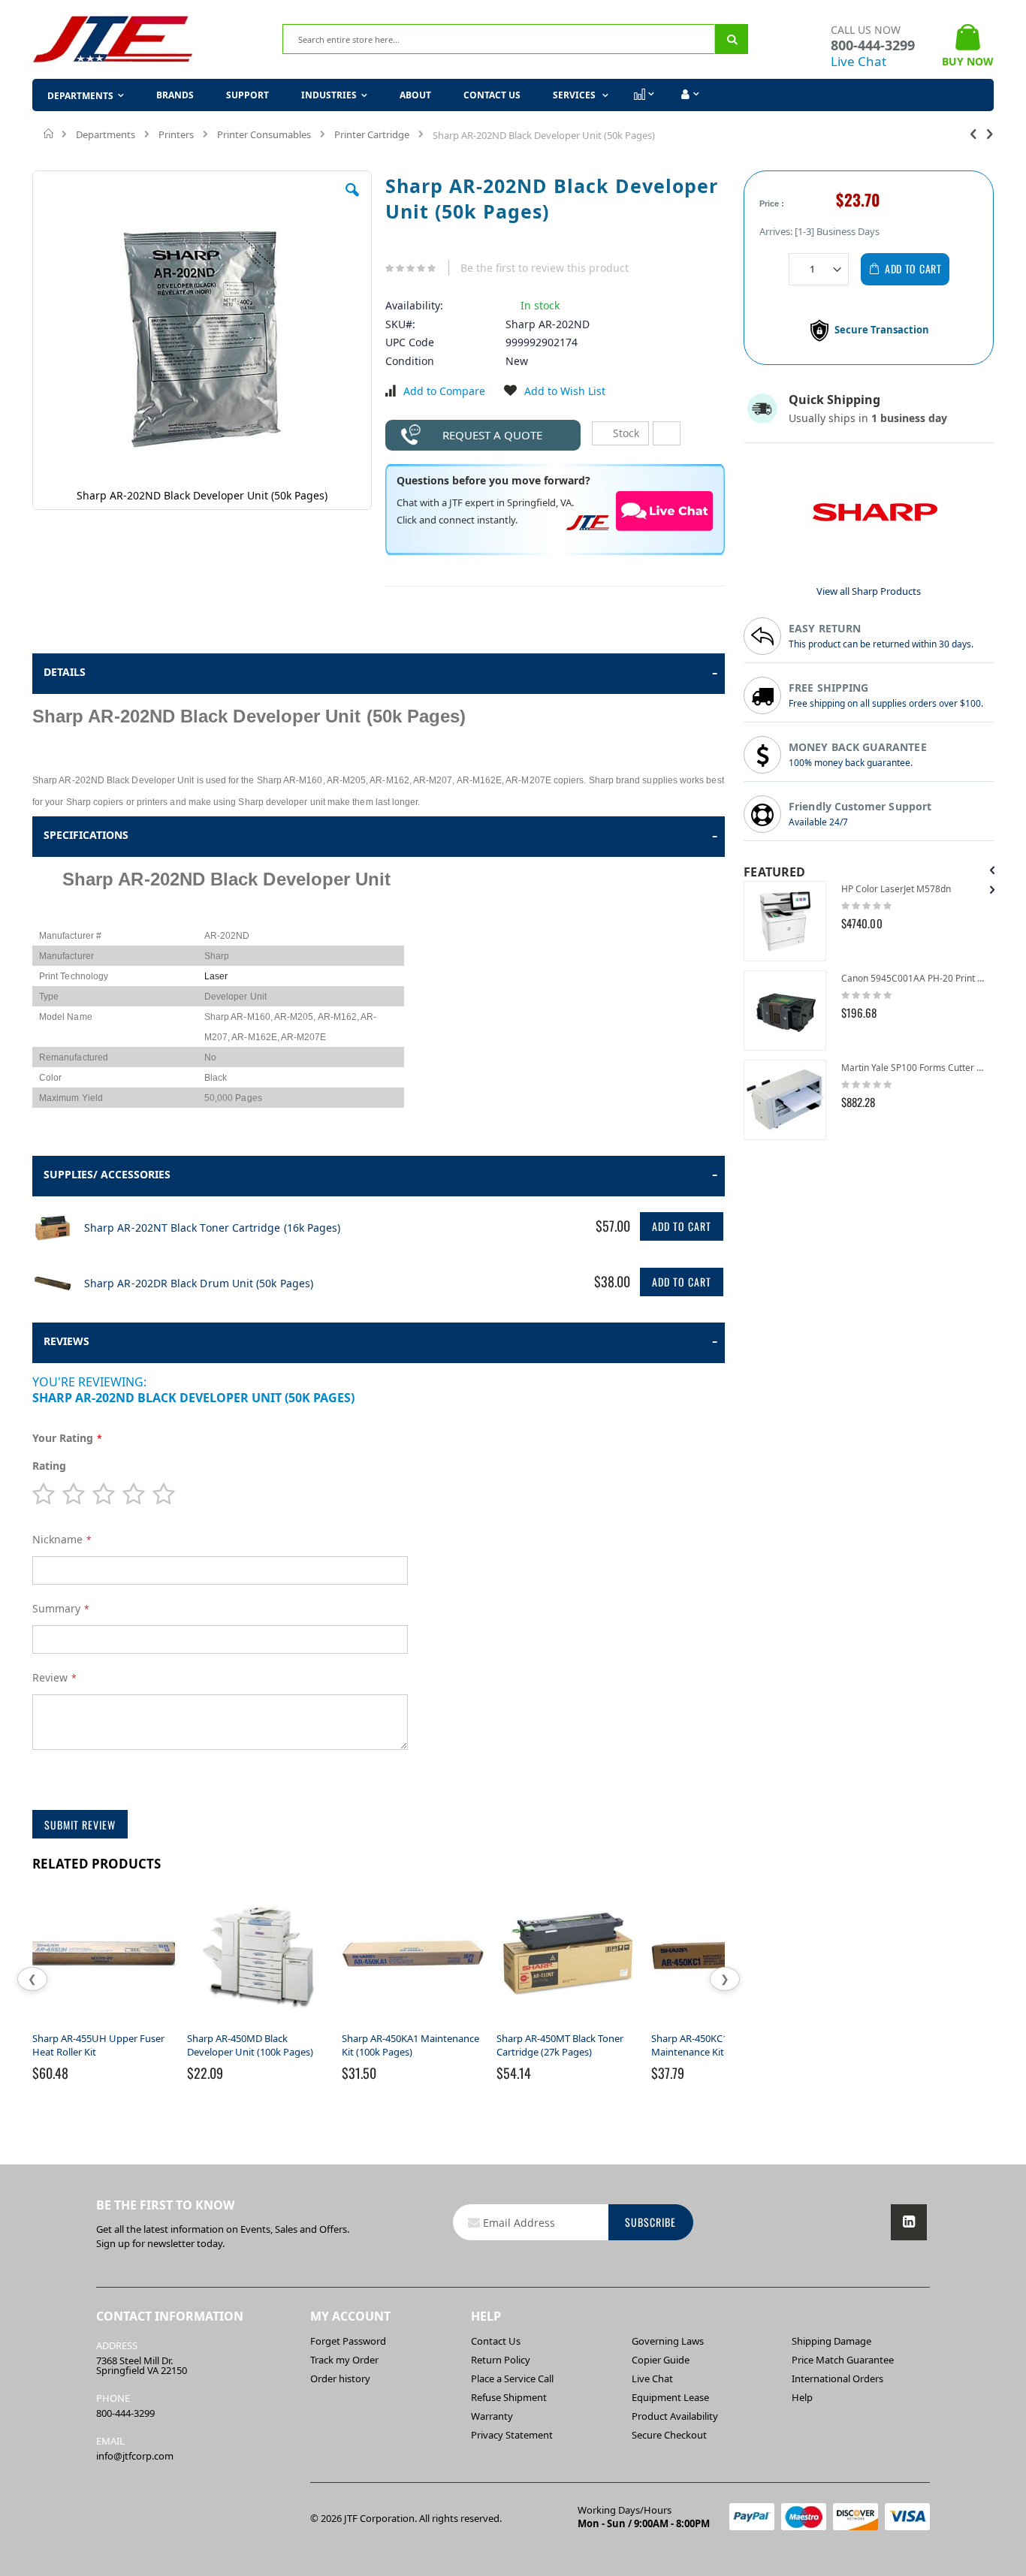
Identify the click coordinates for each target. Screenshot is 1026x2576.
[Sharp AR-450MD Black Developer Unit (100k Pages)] (258, 2025)
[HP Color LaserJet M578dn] (785, 921)
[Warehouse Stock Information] (667, 433)
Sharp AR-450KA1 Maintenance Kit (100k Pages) (410, 2045)
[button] (352, 201)
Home (49, 134)
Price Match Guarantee (843, 2360)
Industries (329, 95)
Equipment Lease (670, 2397)
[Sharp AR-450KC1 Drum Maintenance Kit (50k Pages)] (723, 2025)
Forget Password (348, 2341)
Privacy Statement (512, 2435)
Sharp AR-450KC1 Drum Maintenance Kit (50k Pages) (714, 2045)
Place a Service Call (512, 2378)
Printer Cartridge (372, 134)
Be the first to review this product (545, 268)
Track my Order (344, 2360)
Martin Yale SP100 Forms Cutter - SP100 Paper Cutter (914, 1068)
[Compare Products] (643, 95)
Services (575, 95)
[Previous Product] (973, 133)
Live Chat (859, 61)
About (415, 95)
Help (802, 2397)
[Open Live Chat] (665, 511)
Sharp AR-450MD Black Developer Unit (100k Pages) (250, 2045)
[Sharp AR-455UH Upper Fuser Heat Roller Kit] (104, 2025)
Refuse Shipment (509, 2397)
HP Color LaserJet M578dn (896, 889)
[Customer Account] (688, 95)
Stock (625, 433)
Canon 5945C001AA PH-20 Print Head (914, 978)
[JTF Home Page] (113, 39)
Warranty (492, 2416)
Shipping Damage (831, 2341)
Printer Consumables (264, 134)
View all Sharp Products (869, 591)
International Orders (837, 2378)
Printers (176, 134)
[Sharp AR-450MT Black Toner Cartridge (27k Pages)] (568, 2025)
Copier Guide (661, 2360)
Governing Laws (668, 2341)
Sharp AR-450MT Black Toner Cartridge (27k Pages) (560, 2045)
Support (247, 95)
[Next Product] (990, 133)
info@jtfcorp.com (135, 2456)
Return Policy (501, 2360)
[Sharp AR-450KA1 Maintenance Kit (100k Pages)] (413, 2025)
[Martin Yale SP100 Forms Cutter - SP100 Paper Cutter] (785, 1100)
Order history (340, 2378)
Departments (106, 134)
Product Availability (675, 2416)
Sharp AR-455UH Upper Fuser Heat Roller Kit (98, 2045)
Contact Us (492, 95)
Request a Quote (492, 435)
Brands (175, 95)
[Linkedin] (909, 2222)
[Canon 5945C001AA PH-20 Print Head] (785, 1010)
